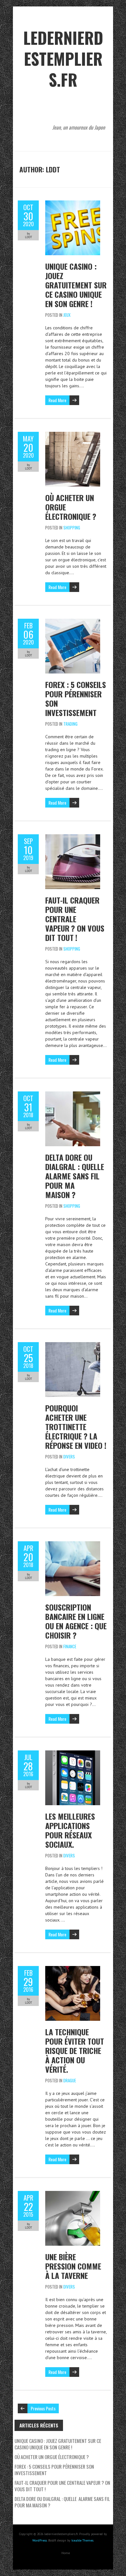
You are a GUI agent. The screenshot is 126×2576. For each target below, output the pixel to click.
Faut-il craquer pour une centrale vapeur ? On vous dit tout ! (75, 919)
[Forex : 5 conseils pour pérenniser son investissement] (73, 622)
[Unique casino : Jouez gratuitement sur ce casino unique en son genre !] (73, 204)
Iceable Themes (82, 2540)
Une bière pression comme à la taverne (73, 2266)
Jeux (67, 315)
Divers (69, 1457)
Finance (70, 1646)
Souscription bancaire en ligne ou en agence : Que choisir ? (76, 1621)
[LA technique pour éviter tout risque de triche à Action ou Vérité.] (73, 1969)
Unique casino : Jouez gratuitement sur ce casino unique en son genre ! (76, 285)
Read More (57, 400)
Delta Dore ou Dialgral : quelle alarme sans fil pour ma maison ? (76, 1176)
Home (66, 2553)
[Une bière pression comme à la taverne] (73, 2194)
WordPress (40, 2540)
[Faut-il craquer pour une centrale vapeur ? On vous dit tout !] (73, 838)
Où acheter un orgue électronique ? (52, 2457)
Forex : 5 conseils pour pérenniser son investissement (76, 698)
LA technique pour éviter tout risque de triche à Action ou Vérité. (75, 2050)
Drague (70, 2080)
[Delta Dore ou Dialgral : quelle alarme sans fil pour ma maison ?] (73, 1095)
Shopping (72, 528)
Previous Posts (43, 2408)
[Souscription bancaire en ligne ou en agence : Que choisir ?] (73, 1545)
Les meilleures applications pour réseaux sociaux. (70, 1830)
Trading (70, 724)
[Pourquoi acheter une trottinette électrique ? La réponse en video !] (73, 1345)
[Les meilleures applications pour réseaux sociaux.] (73, 1754)
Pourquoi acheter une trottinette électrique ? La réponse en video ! (76, 1427)
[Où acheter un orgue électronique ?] (73, 435)
